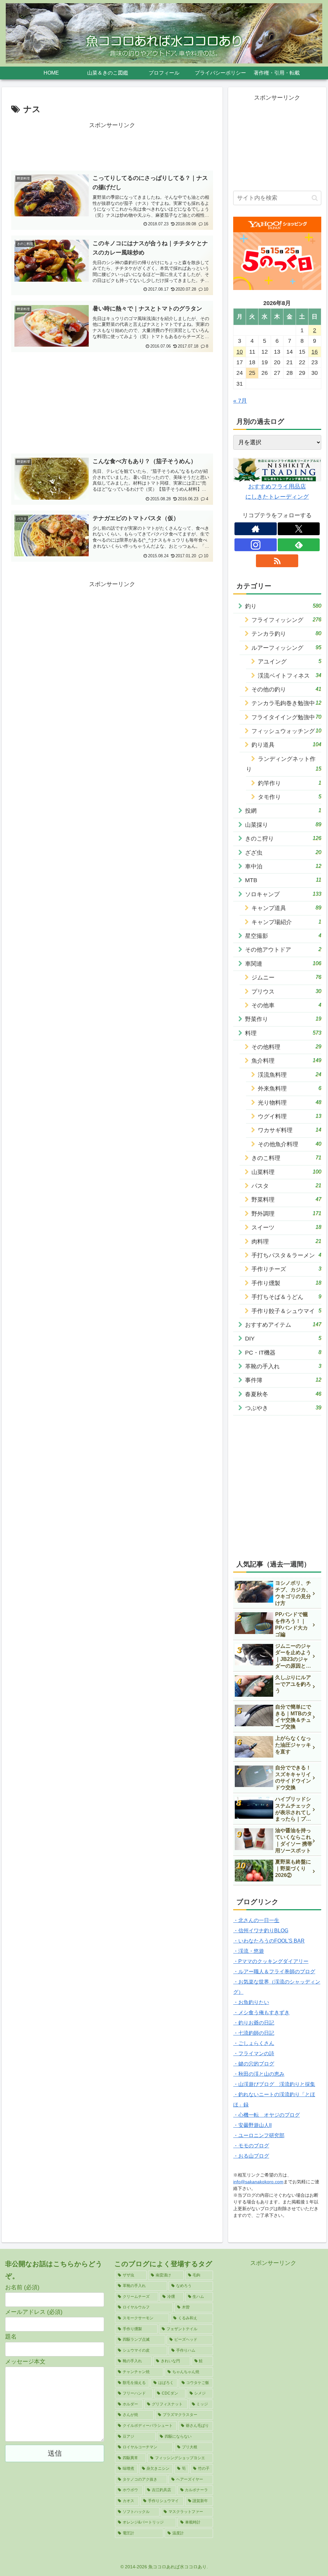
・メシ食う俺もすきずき (261, 2012)
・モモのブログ (251, 2146)
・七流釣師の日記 (254, 2033)
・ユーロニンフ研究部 (259, 2135)
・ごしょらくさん (254, 2043)
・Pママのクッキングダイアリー (271, 1961)
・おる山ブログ (251, 2156)
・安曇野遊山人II (252, 2125)
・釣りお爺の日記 (254, 2023)
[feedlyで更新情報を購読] (299, 545)
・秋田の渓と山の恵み (259, 2074)
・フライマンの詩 (254, 2053)
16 (315, 352)
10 (240, 352)
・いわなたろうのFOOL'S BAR (269, 1941)
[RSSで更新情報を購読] (277, 561)
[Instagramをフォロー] (256, 545)
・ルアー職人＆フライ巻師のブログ (274, 1972)
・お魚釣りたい (251, 2002)
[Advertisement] (112, 146)
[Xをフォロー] (299, 529)
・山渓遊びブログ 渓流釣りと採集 (274, 2084)
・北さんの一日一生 (256, 1920)
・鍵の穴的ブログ (254, 2064)
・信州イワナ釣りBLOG (261, 1931)
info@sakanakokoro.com (258, 2182)
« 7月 (240, 401)
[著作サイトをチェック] (256, 529)
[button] (315, 198)
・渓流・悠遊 (249, 1951)
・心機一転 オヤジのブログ (266, 2115)
